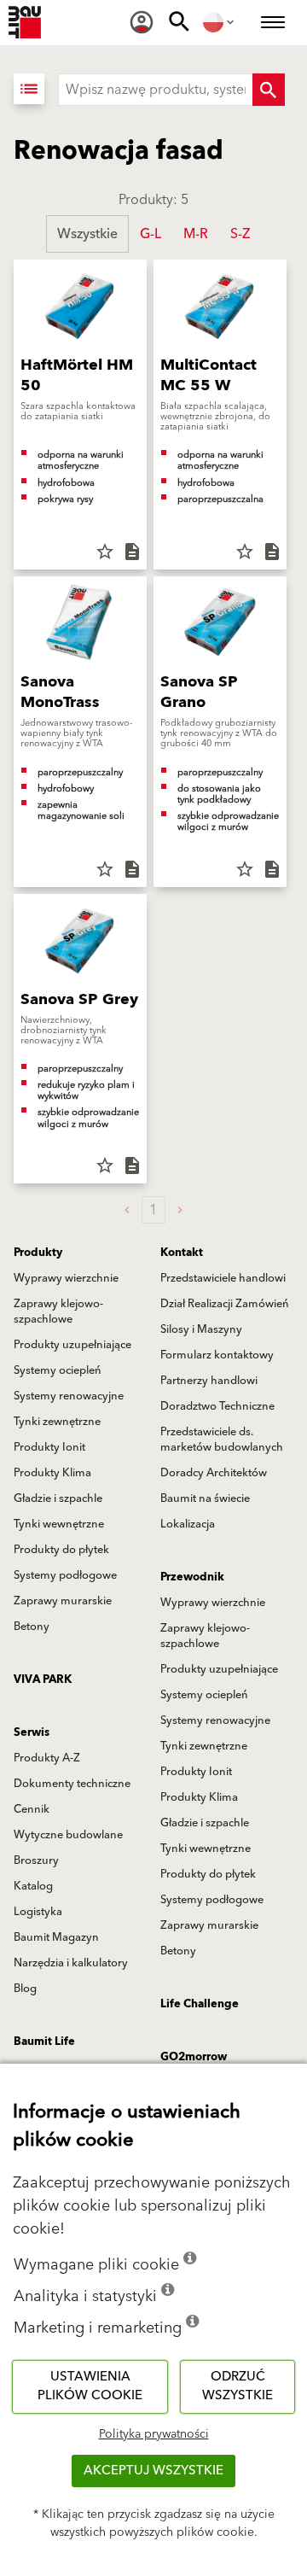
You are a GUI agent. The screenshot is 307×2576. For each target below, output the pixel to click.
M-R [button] (196, 234)
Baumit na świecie (205, 1498)
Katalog (33, 1886)
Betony (32, 1627)
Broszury (36, 1860)
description (132, 552)
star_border (105, 552)
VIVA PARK (43, 1679)
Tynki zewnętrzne (57, 1422)
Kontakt (182, 1253)
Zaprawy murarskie (63, 1601)
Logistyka (38, 1912)
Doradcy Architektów (214, 1473)
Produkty (38, 1253)
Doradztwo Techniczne (217, 1406)
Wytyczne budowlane (68, 1835)
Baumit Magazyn (56, 1937)
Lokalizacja (188, 1524)
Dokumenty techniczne (72, 1784)
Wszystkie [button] (87, 234)
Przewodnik (192, 1577)
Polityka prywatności (154, 2434)
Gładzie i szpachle (58, 1498)
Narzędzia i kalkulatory (71, 1963)
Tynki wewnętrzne (59, 1524)
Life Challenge (200, 2004)
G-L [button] (151, 234)
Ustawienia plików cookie (90, 2386)
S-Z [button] (240, 234)
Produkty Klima (52, 1473)
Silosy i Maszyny (201, 1329)
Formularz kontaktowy (217, 1355)
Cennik (32, 1809)
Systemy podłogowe (65, 1575)
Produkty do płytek (61, 1550)
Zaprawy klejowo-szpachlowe (58, 1311)
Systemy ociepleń (58, 1370)
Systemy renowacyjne (69, 1396)
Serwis (32, 1732)
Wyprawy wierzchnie (66, 1278)
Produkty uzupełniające (72, 1345)
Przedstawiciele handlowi (223, 1278)
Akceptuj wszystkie (153, 2471)
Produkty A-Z (47, 1758)
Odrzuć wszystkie (237, 2386)
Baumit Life (44, 2042)
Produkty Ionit (49, 1447)
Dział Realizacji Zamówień (225, 1304)
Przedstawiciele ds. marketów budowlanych (222, 1440)
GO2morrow (194, 2057)
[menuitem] (142, 22)
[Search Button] (269, 90)
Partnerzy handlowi (209, 1381)
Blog (25, 1989)
